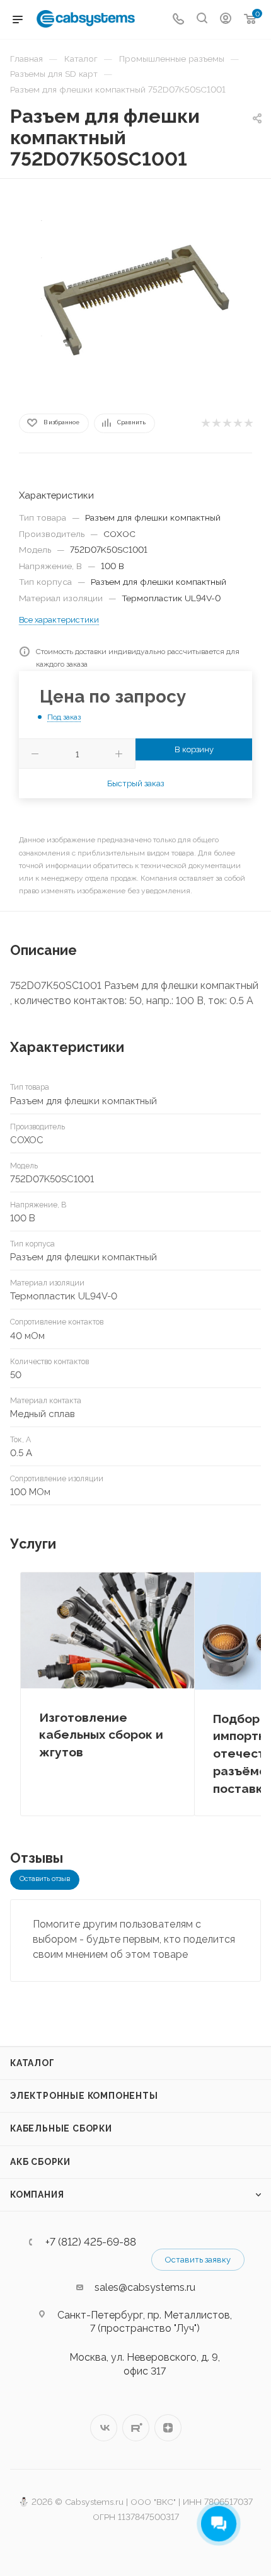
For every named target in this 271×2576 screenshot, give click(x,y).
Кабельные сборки (61, 2128)
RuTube (136, 2428)
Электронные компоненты (84, 2096)
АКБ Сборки (40, 2162)
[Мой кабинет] (226, 20)
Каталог (32, 2063)
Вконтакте (104, 2428)
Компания (37, 2195)
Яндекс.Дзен (168, 2428)
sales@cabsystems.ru (145, 2287)
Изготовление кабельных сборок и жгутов (101, 1735)
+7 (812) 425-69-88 (91, 2242)
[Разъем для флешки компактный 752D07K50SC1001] (135, 294)
